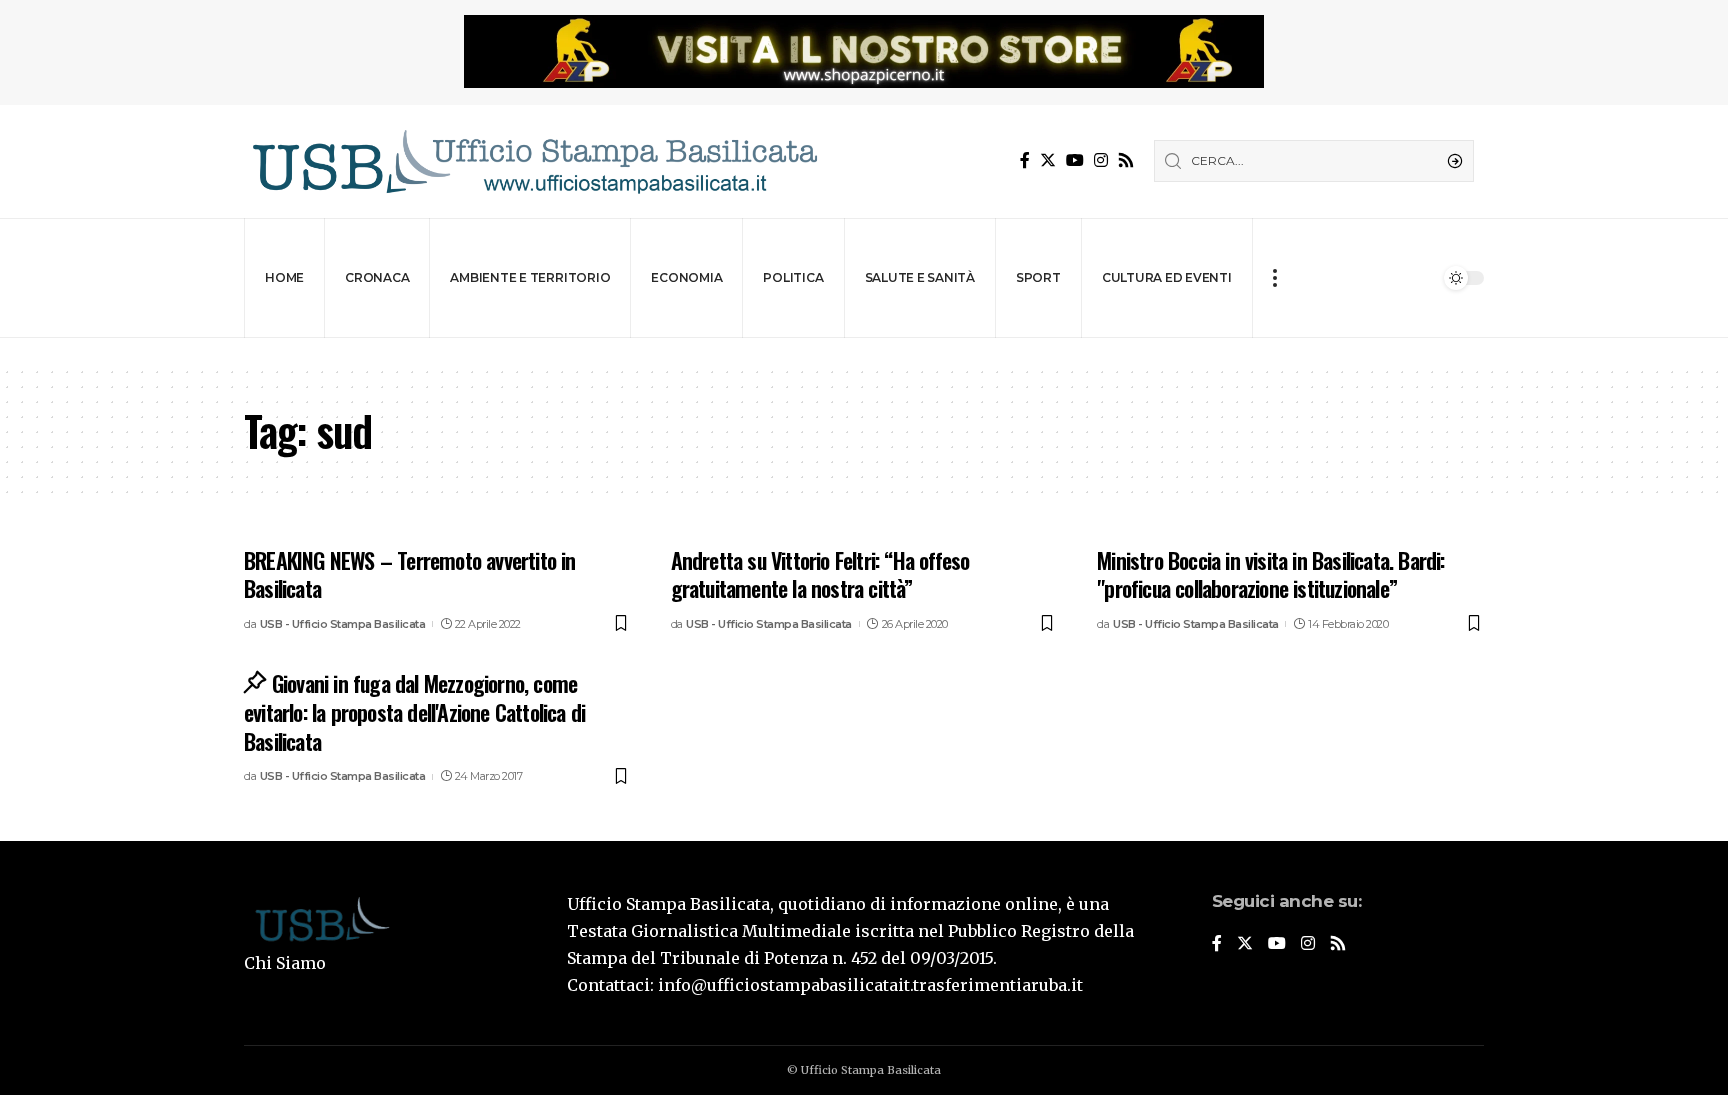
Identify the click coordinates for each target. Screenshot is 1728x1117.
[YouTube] (1075, 160)
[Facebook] (1025, 160)
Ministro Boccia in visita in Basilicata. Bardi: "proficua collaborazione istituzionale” (1270, 574)
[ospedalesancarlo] (864, 351)
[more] (1274, 278)
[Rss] (1126, 160)
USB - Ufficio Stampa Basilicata (343, 624)
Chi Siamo (285, 963)
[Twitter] (1048, 160)
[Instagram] (1101, 160)
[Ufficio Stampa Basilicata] (534, 161)
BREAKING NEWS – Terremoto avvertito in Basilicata (410, 574)
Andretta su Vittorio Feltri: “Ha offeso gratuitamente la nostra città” (820, 574)
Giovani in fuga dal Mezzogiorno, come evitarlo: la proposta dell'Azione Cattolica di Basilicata (414, 711)
